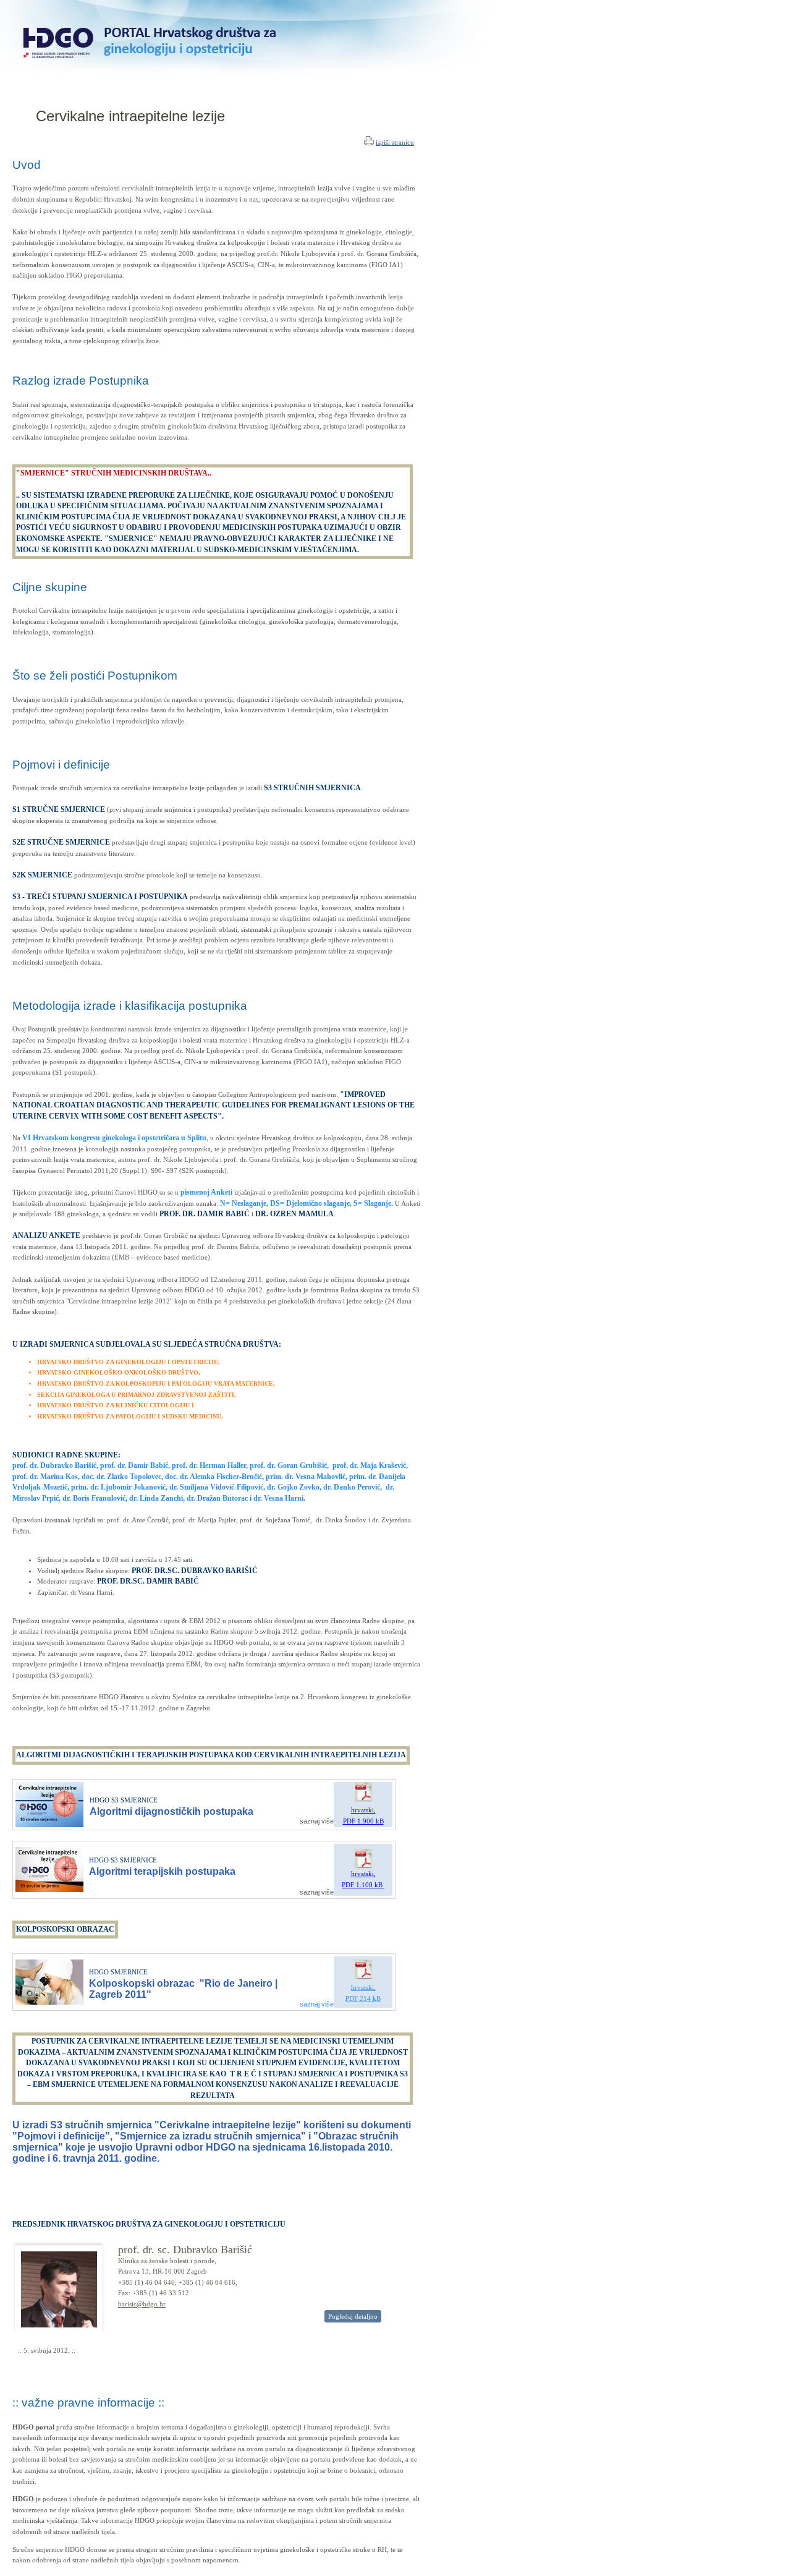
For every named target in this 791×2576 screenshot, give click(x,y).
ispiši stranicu (395, 142)
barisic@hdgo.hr (142, 2304)
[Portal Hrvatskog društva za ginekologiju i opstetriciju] (280, 94)
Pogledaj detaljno (353, 2316)
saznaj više (317, 1821)
